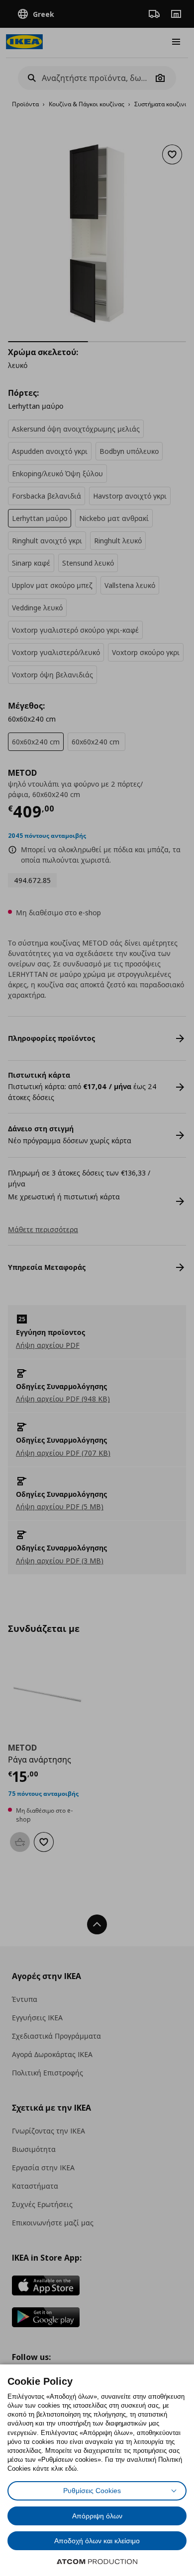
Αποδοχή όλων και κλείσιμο (97, 2541)
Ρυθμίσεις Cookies (92, 2491)
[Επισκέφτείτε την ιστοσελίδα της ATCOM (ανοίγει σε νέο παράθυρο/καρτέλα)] (97, 2562)
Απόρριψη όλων (97, 2516)
